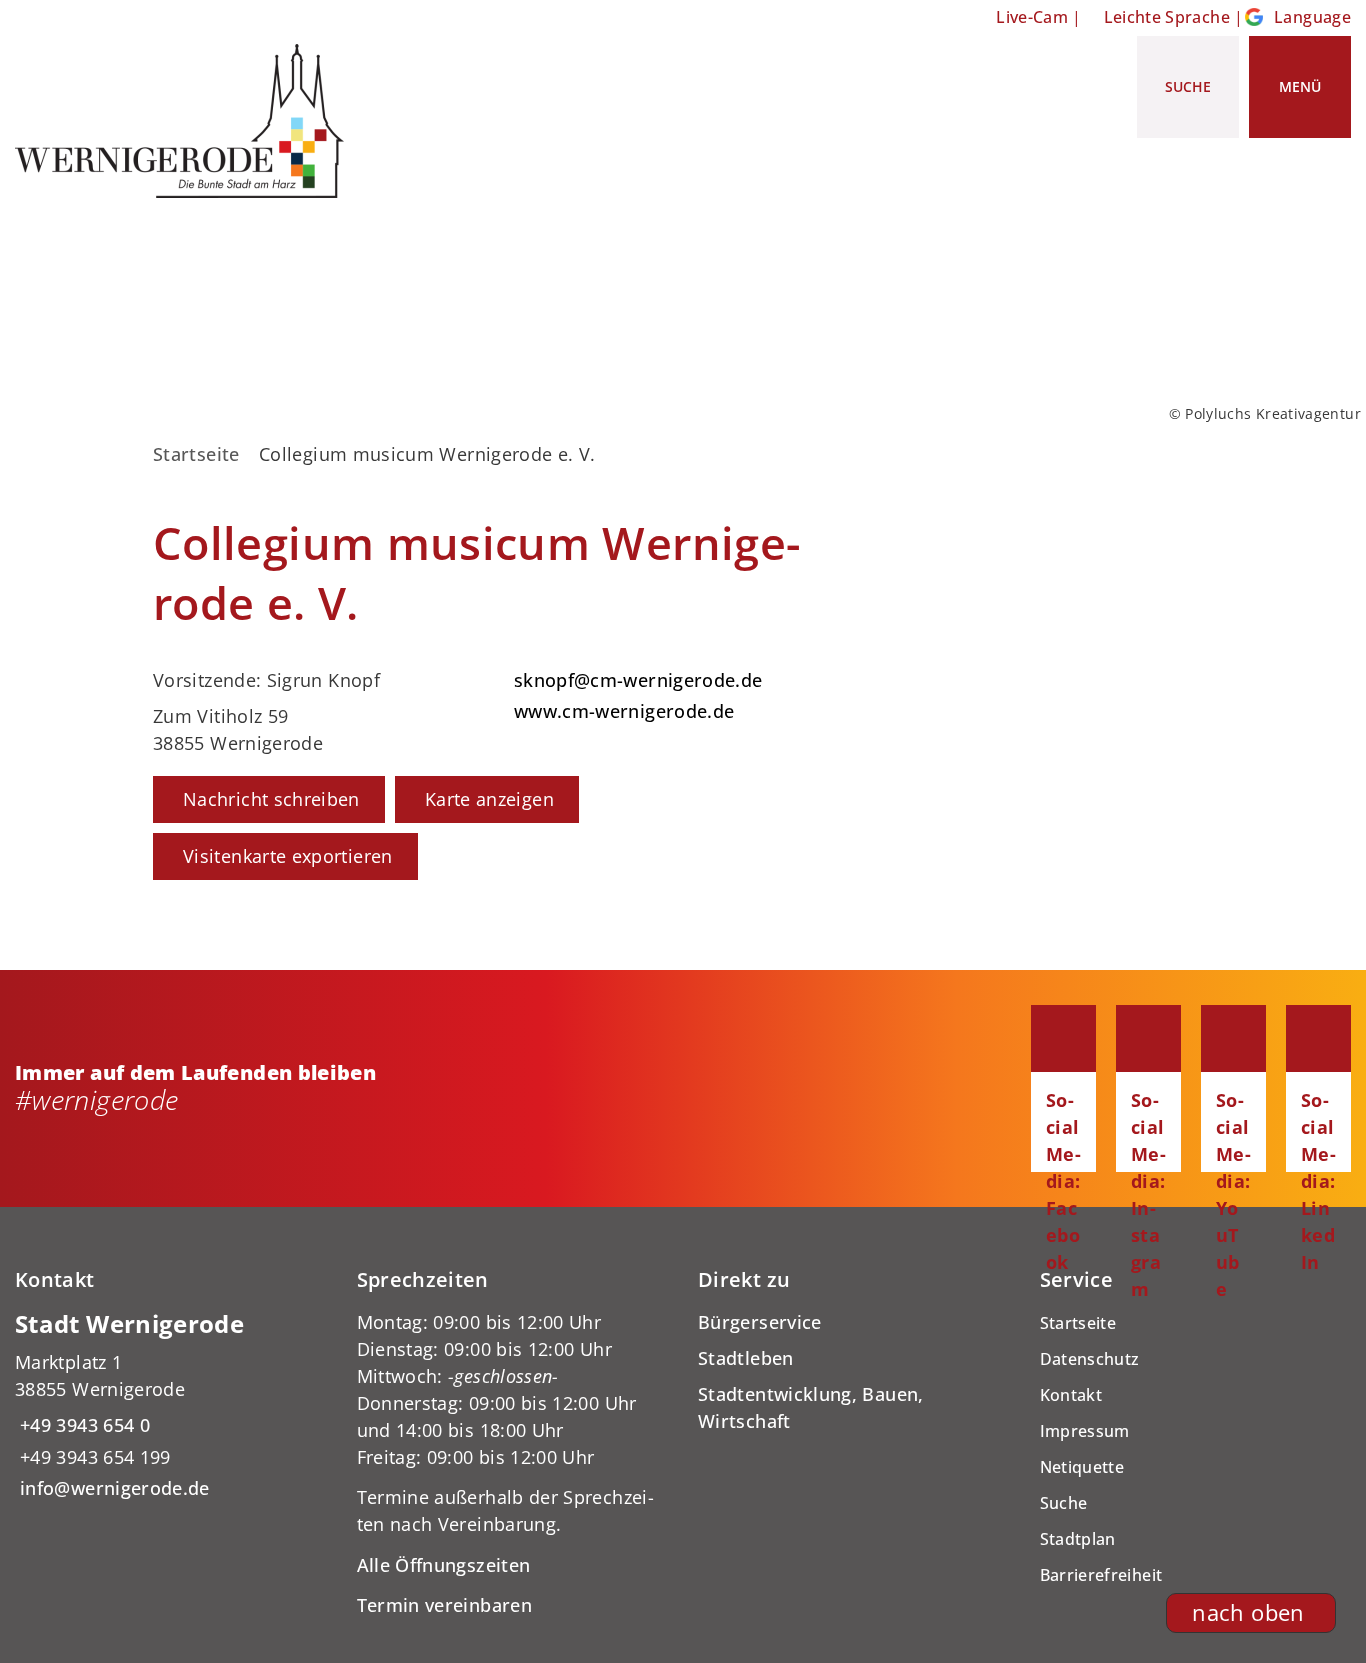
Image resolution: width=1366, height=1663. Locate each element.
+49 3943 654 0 (82, 1425)
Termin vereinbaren (444, 1605)
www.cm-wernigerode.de (622, 711)
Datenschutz (1090, 1359)
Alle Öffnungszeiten (444, 1565)
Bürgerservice (760, 1322)
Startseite (196, 454)
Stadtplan (1078, 1539)
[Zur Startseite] (187, 121)
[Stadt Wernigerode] (171, 1405)
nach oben (1248, 1612)
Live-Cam (1032, 17)
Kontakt (1071, 1395)
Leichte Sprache (1167, 17)
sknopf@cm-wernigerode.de (636, 680)
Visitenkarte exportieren (288, 856)
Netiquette (1082, 1467)
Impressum (1085, 1431)
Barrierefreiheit (1101, 1575)
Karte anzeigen (489, 799)
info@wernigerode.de (112, 1488)
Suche (1064, 1503)
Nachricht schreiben (271, 799)
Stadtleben (746, 1358)
